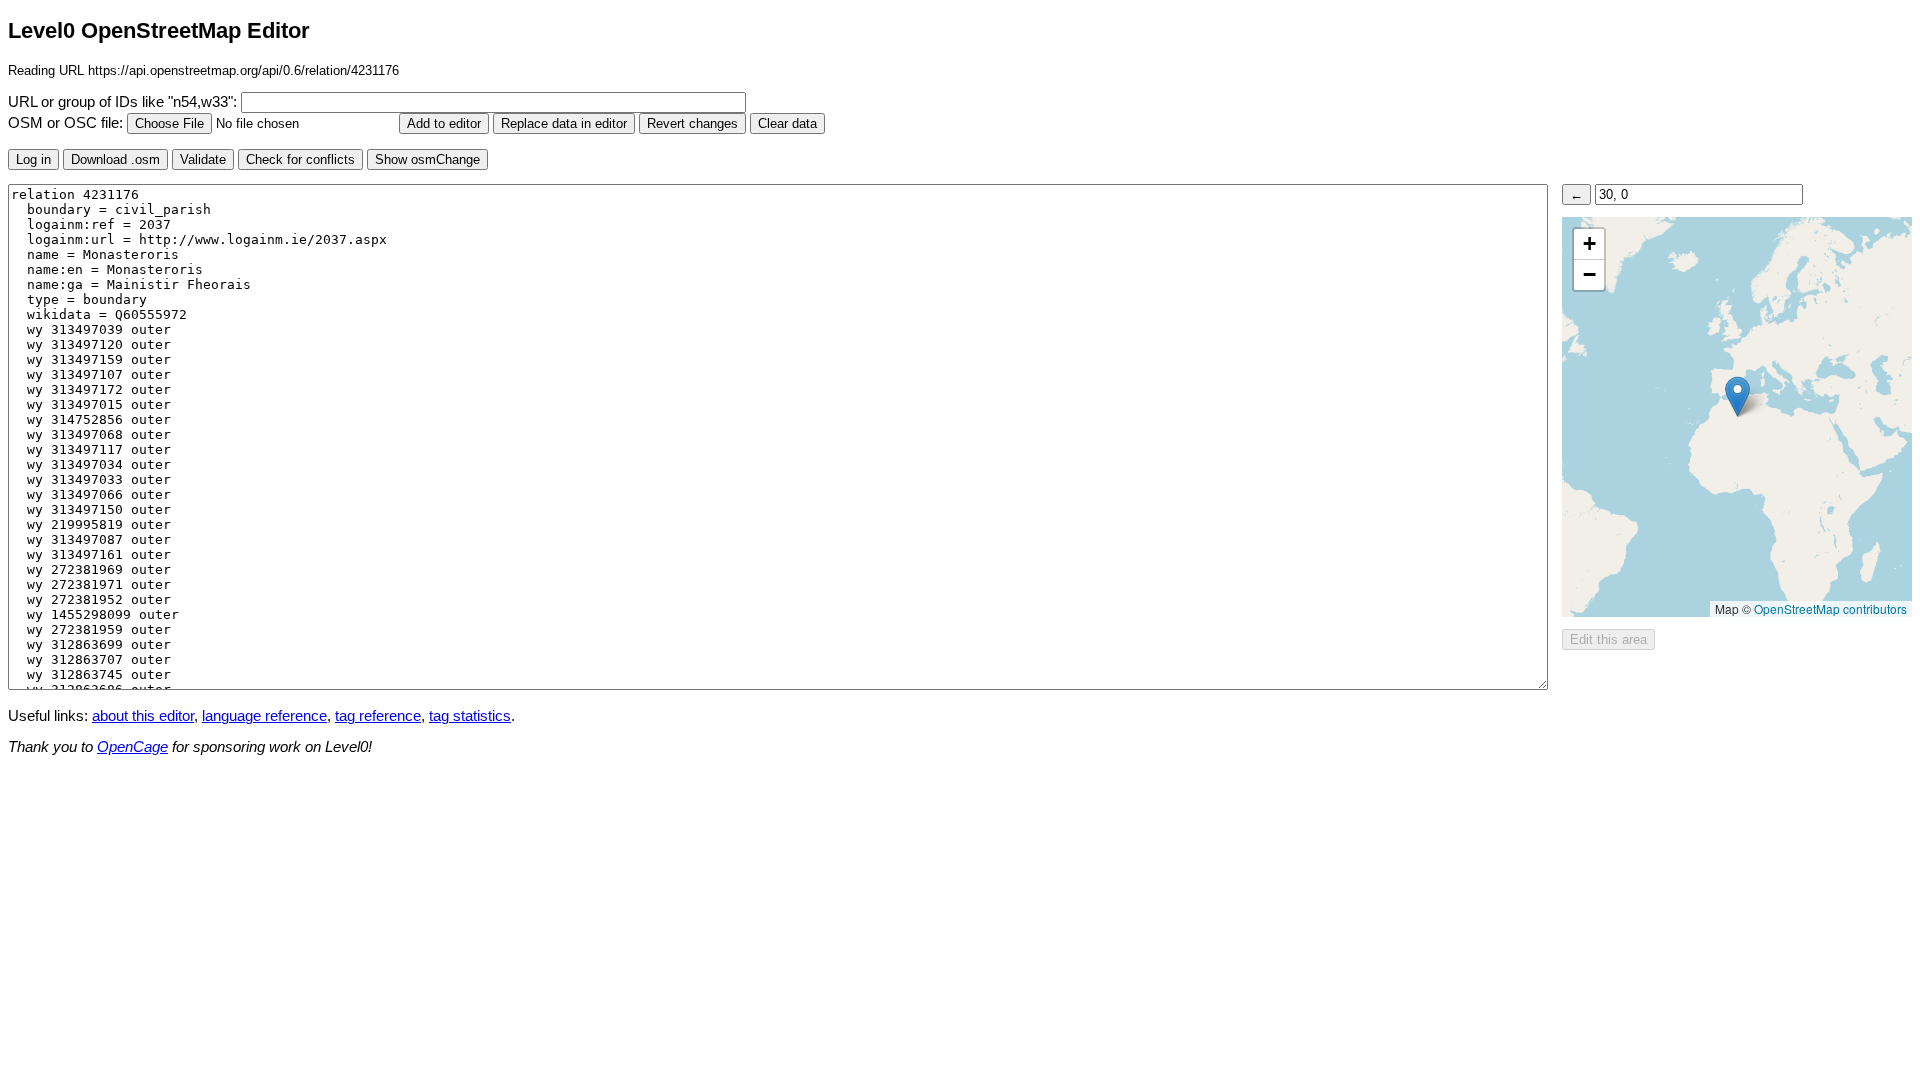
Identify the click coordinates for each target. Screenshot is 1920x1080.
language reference (264, 716)
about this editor (143, 716)
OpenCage (132, 747)
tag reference (378, 716)
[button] (1737, 396)
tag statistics (470, 716)
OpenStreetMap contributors (1830, 608)
